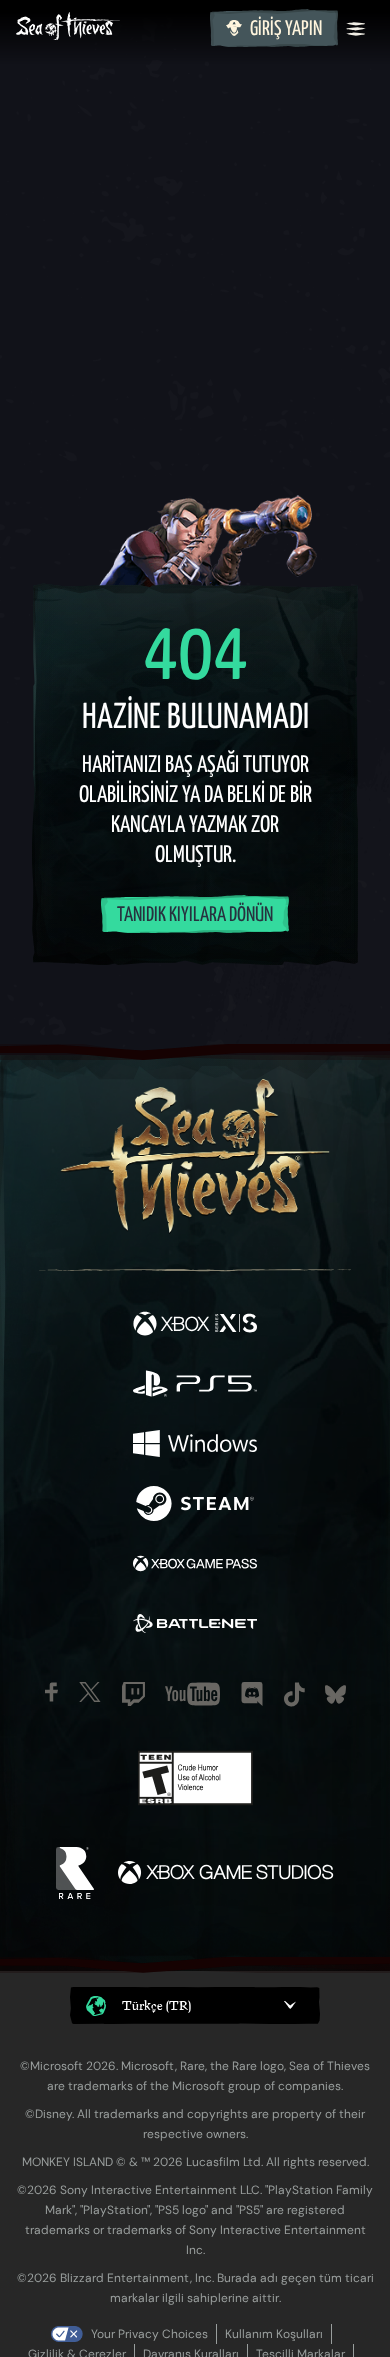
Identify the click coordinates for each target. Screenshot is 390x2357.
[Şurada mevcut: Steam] (195, 1506)
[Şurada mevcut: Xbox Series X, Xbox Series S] (195, 1326)
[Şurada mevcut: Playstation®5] (195, 1386)
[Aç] (356, 29)
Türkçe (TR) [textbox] (156, 2005)
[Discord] (252, 1694)
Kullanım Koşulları (274, 2334)
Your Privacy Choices (149, 2334)
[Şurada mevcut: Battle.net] (195, 1626)
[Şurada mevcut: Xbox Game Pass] (195, 1566)
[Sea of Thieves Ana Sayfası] (109, 28)
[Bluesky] (335, 1694)
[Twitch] (133, 1694)
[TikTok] (294, 1694)
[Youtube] (192, 1694)
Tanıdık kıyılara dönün (195, 915)
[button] (195, 2005)
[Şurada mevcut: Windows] (195, 1446)
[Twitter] (90, 1692)
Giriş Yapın (286, 29)
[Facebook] (51, 1692)
